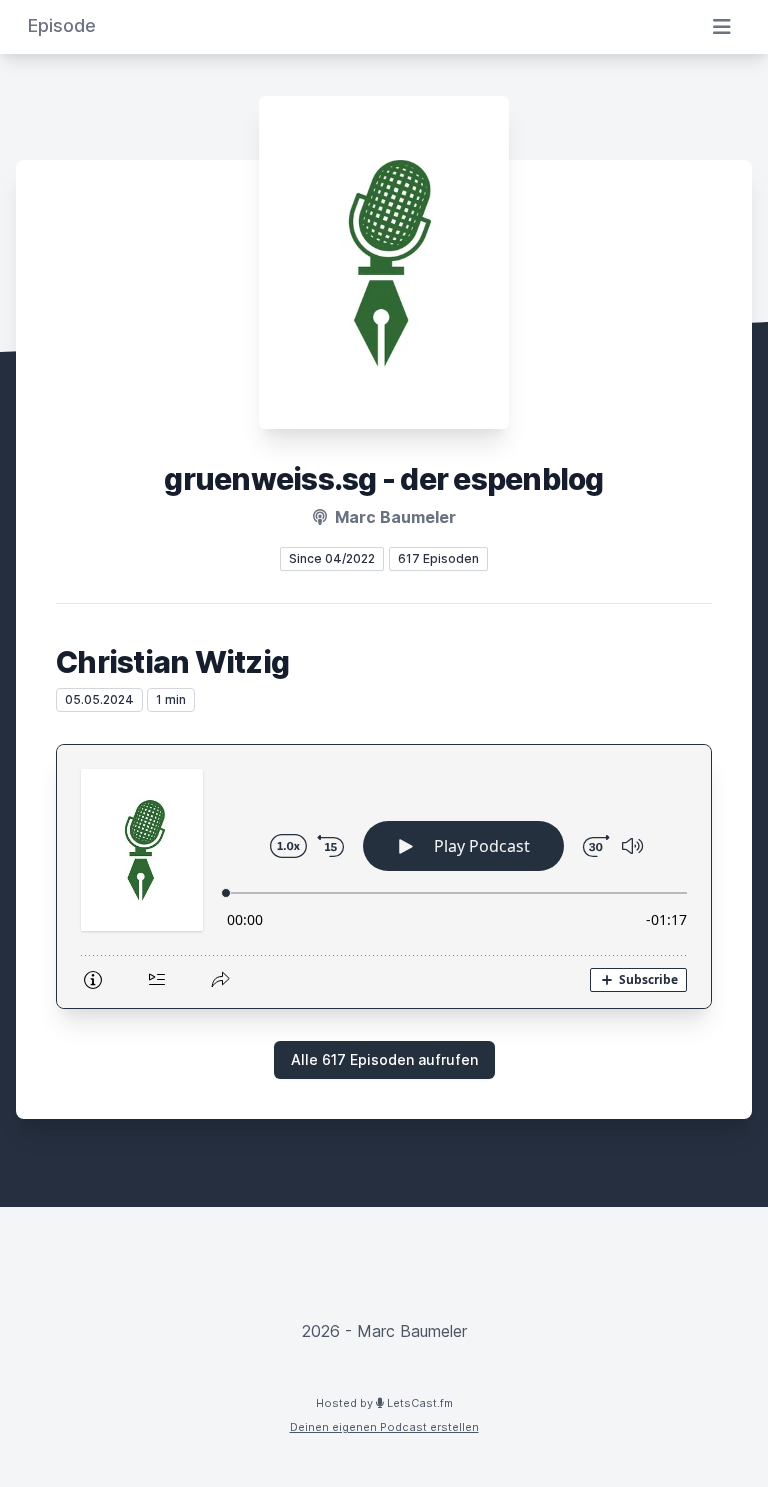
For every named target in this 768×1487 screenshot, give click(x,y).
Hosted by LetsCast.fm (384, 1403)
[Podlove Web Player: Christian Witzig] (384, 876)
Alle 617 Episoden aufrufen (384, 1059)
